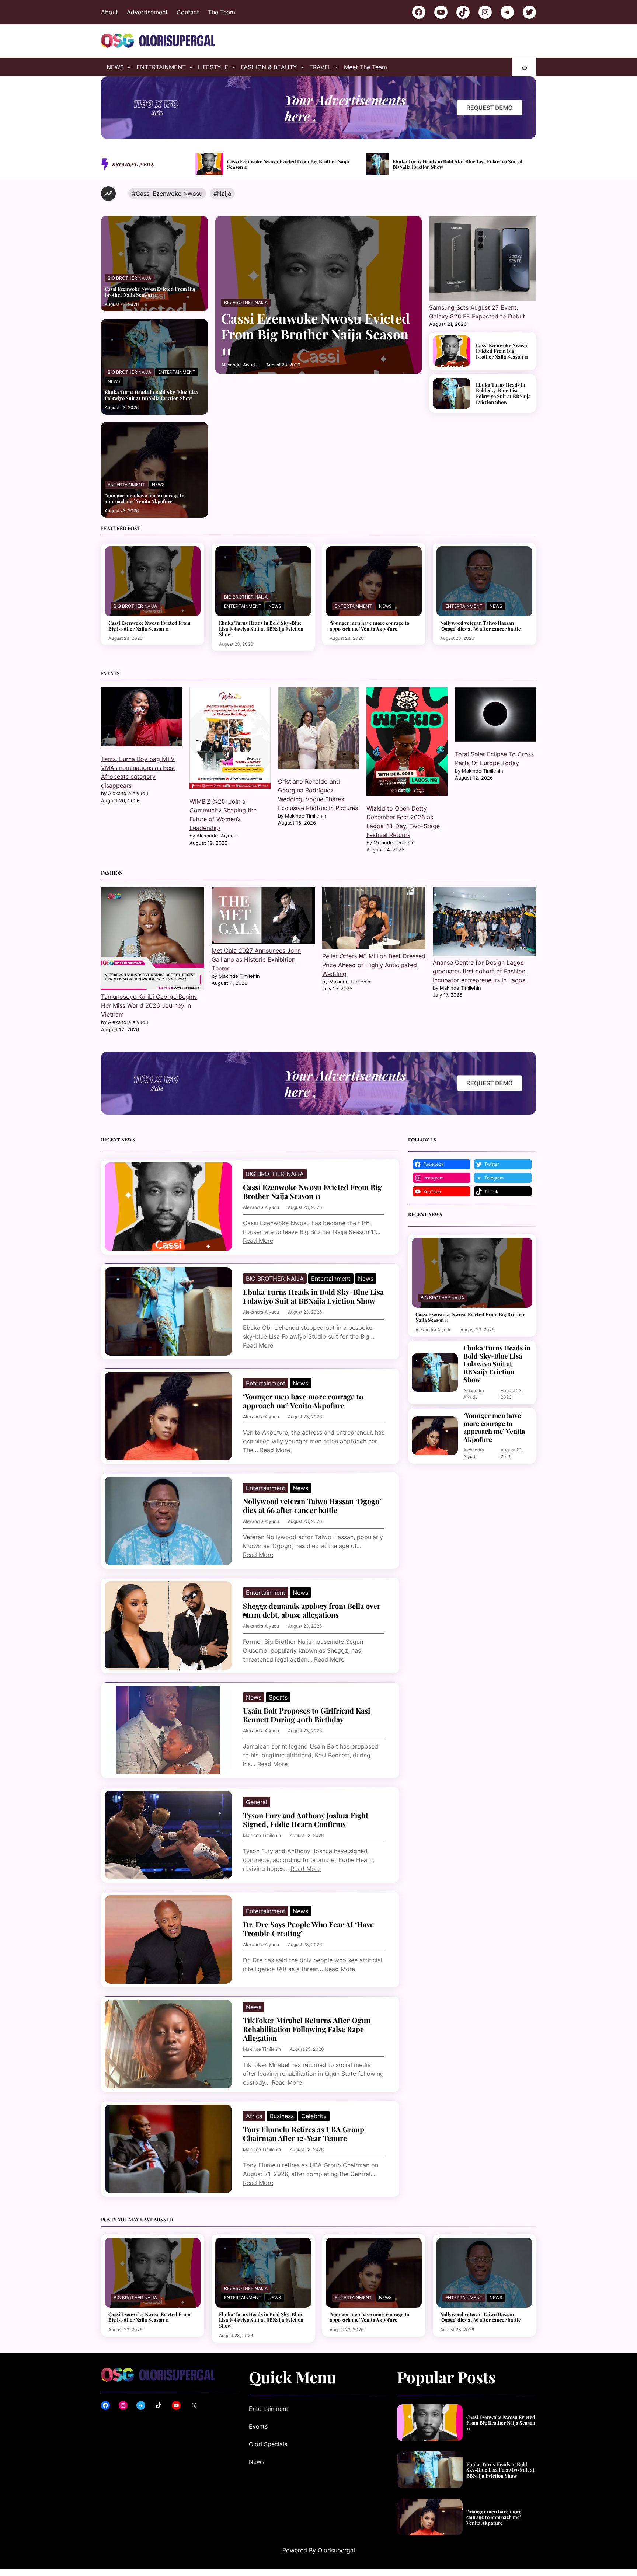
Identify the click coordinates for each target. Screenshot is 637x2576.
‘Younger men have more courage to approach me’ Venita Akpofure (460, 164)
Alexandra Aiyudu (239, 365)
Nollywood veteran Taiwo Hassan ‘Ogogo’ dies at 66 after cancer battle (481, 626)
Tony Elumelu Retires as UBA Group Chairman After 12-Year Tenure (304, 2134)
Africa (254, 2116)
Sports (278, 1697)
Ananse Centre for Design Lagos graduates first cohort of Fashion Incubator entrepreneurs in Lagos (479, 971)
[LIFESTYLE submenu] (233, 67)
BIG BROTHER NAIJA (129, 278)
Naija (224, 194)
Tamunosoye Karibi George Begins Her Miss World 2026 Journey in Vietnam (149, 1005)
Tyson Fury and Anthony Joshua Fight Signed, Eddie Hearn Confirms (306, 1820)
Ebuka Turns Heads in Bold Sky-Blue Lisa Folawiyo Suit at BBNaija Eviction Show (287, 164)
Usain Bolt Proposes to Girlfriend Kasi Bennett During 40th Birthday (307, 1715)
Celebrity (314, 2116)
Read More (258, 1241)
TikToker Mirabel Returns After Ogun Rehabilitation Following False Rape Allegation (307, 2029)
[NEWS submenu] (129, 67)
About (109, 12)
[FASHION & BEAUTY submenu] (302, 67)
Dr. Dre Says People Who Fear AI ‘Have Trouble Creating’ (308, 1929)
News (114, 381)
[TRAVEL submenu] (337, 67)
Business (282, 2116)
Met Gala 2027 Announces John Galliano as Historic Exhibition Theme (256, 959)
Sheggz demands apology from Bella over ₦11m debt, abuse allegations (312, 1610)
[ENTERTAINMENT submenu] (191, 67)
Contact (188, 12)
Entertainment (177, 372)
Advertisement (147, 12)
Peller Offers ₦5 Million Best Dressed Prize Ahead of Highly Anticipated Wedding (374, 965)
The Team (222, 12)
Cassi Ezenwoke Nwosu (169, 194)
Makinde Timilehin (262, 1835)
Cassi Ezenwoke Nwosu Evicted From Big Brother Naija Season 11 (150, 292)
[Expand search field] (524, 67)
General (257, 1802)
